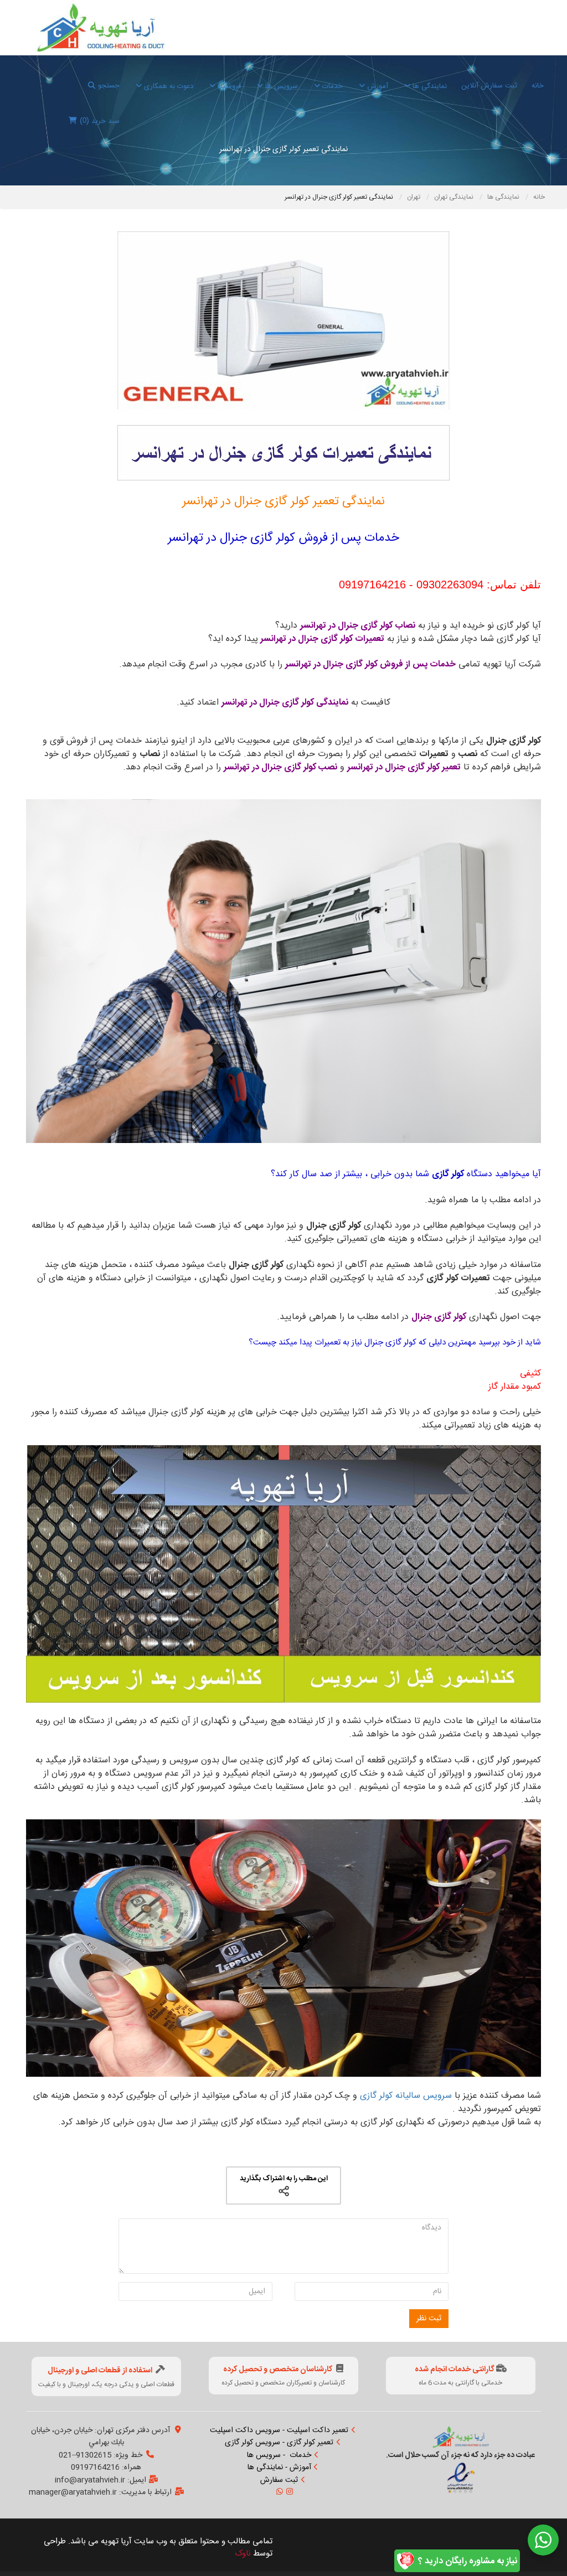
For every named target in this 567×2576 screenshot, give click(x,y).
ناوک (243, 2554)
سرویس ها (280, 86)
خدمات (331, 86)
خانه (538, 86)
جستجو (109, 86)
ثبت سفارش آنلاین (489, 86)
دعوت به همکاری (167, 86)
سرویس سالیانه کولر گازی (406, 2096)
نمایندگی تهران (455, 197)
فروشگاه (228, 86)
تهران (414, 197)
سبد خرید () (100, 121)
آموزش (377, 86)
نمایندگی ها (429, 86)
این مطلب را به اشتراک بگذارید (284, 2179)
